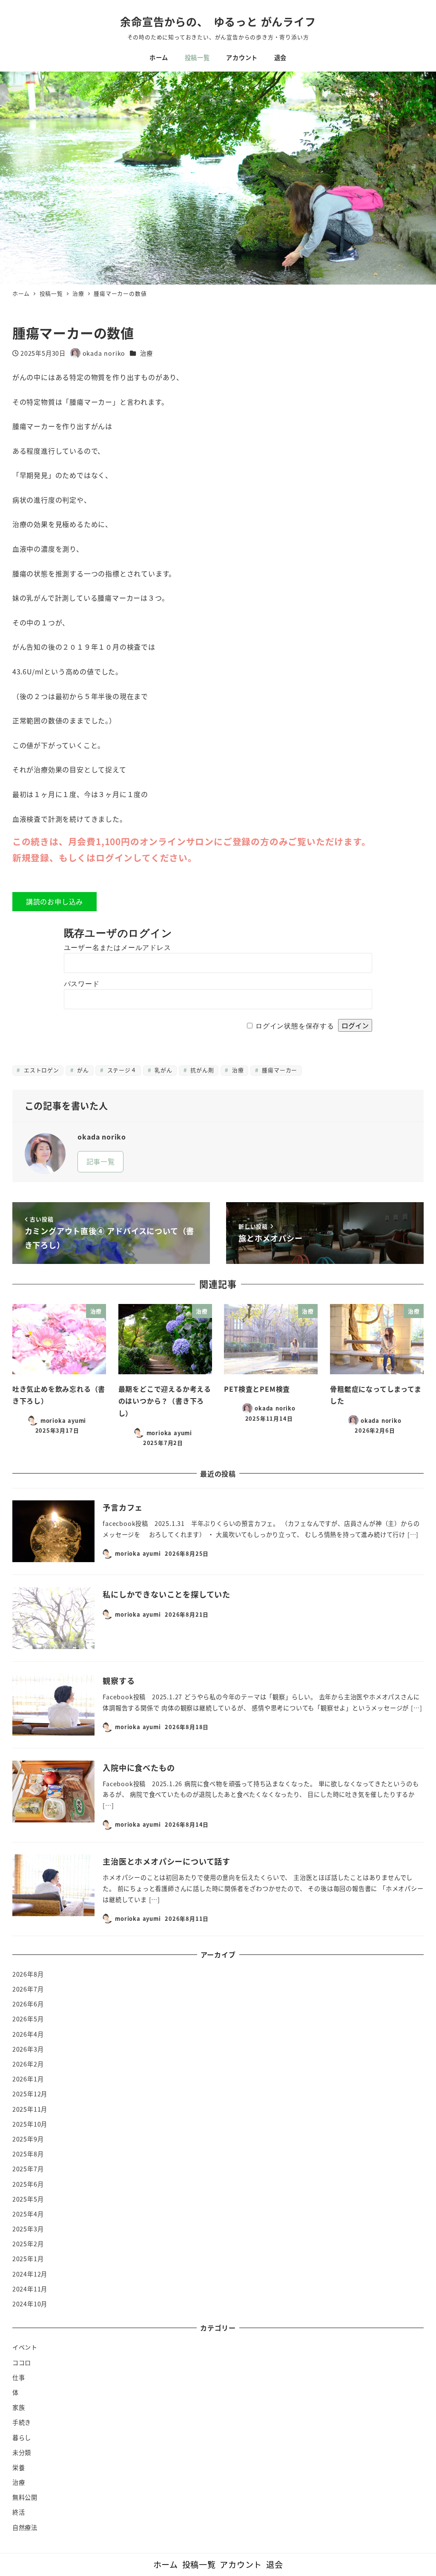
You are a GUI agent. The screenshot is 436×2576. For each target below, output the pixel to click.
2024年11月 (30, 2289)
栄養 (19, 2467)
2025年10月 (30, 2124)
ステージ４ (121, 1070)
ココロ (22, 2363)
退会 (275, 2564)
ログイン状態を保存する (295, 1026)
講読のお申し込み (54, 901)
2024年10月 (30, 2304)
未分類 (22, 2452)
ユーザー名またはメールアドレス (118, 948)
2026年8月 (28, 1974)
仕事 (19, 2377)
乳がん (162, 1070)
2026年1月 (28, 2079)
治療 (146, 353)
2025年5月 (28, 2199)
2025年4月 (28, 2214)
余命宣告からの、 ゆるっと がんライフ (218, 21)
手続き (22, 2422)
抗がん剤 (201, 1070)
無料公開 (25, 2497)
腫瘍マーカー (279, 1070)
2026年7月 (28, 1989)
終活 (19, 2512)
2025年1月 (28, 2259)
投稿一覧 (199, 2564)
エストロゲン (40, 1070)
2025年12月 (30, 2094)
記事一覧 (101, 1161)
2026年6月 (28, 2004)
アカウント (241, 2564)
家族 (19, 2407)
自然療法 (25, 2527)
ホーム (166, 2564)
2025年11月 (30, 2109)
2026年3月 (28, 2049)
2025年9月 (28, 2139)
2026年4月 (28, 2034)
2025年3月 (28, 2229)
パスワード (82, 984)
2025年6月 (28, 2184)
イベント (25, 2347)
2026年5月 (28, 2019)
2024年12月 (30, 2274)
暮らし (22, 2438)
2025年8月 (28, 2154)
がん (82, 1070)
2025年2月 (28, 2244)
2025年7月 (28, 2169)
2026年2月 (28, 2064)
